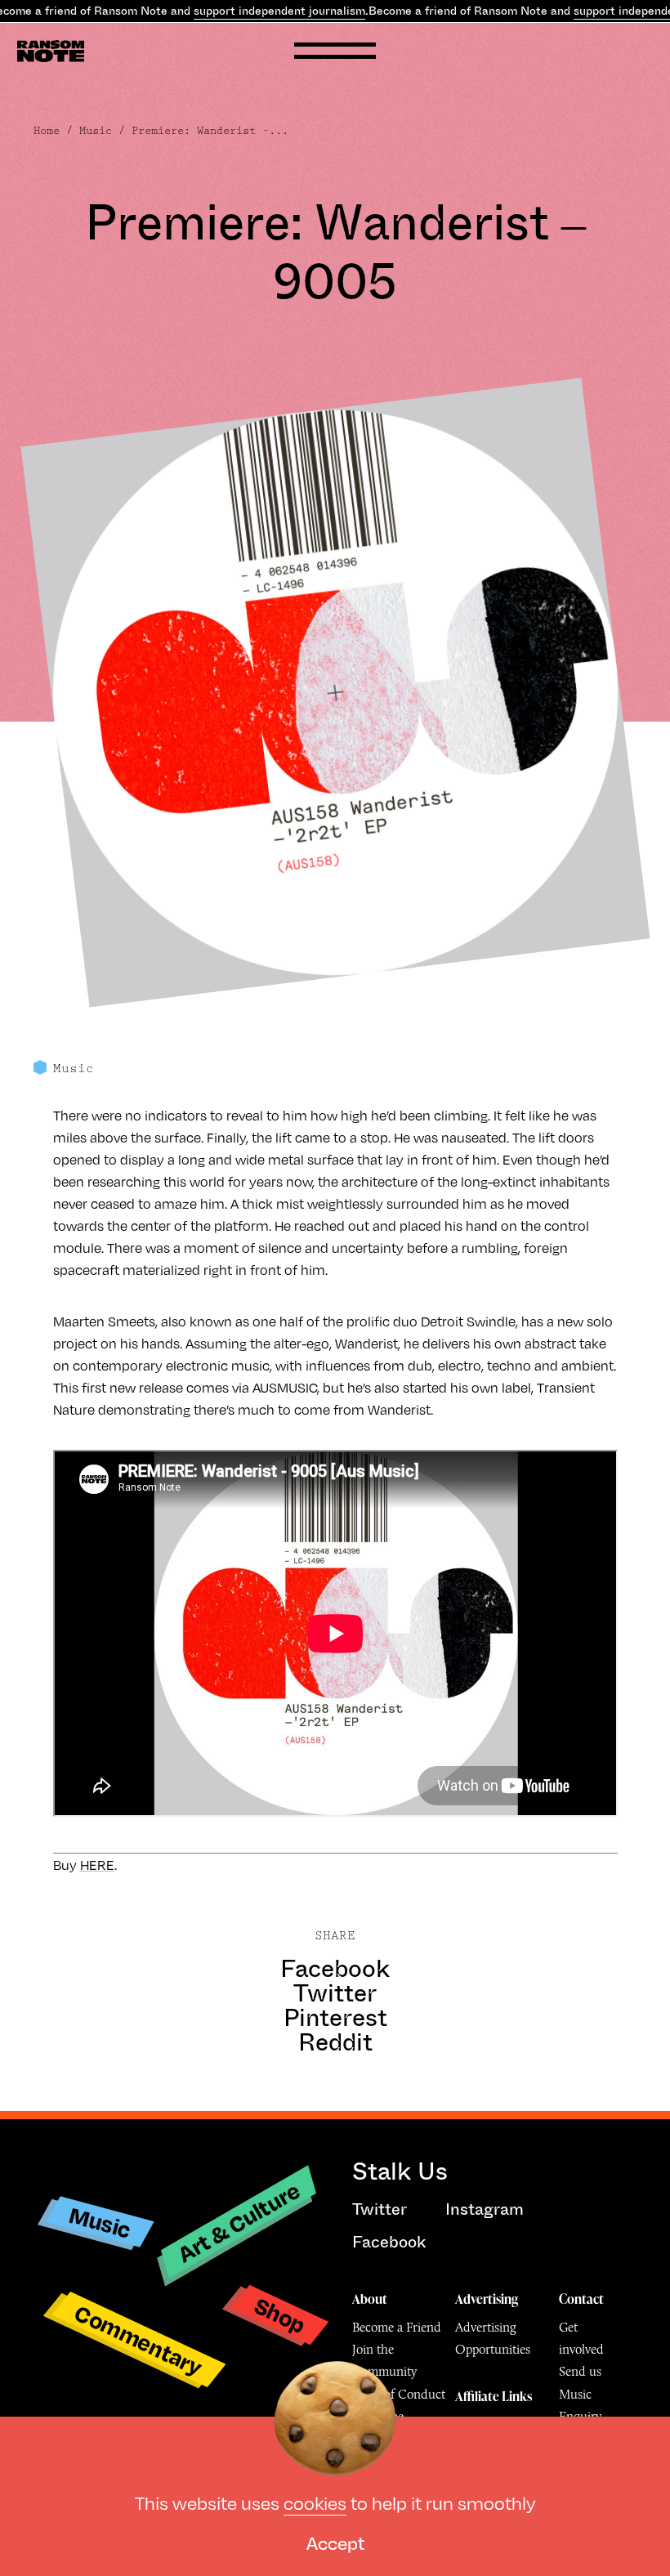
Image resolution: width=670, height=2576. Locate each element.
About (370, 2299)
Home (47, 131)
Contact (581, 2299)
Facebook (335, 1969)
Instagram (485, 2209)
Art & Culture (239, 2222)
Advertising (487, 2299)
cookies (315, 2502)
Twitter (335, 1993)
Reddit (335, 2042)
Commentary (138, 2339)
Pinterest (335, 2018)
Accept (335, 2542)
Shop (280, 2315)
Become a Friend (397, 2327)
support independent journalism (279, 11)
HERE (97, 1865)
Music (96, 131)
